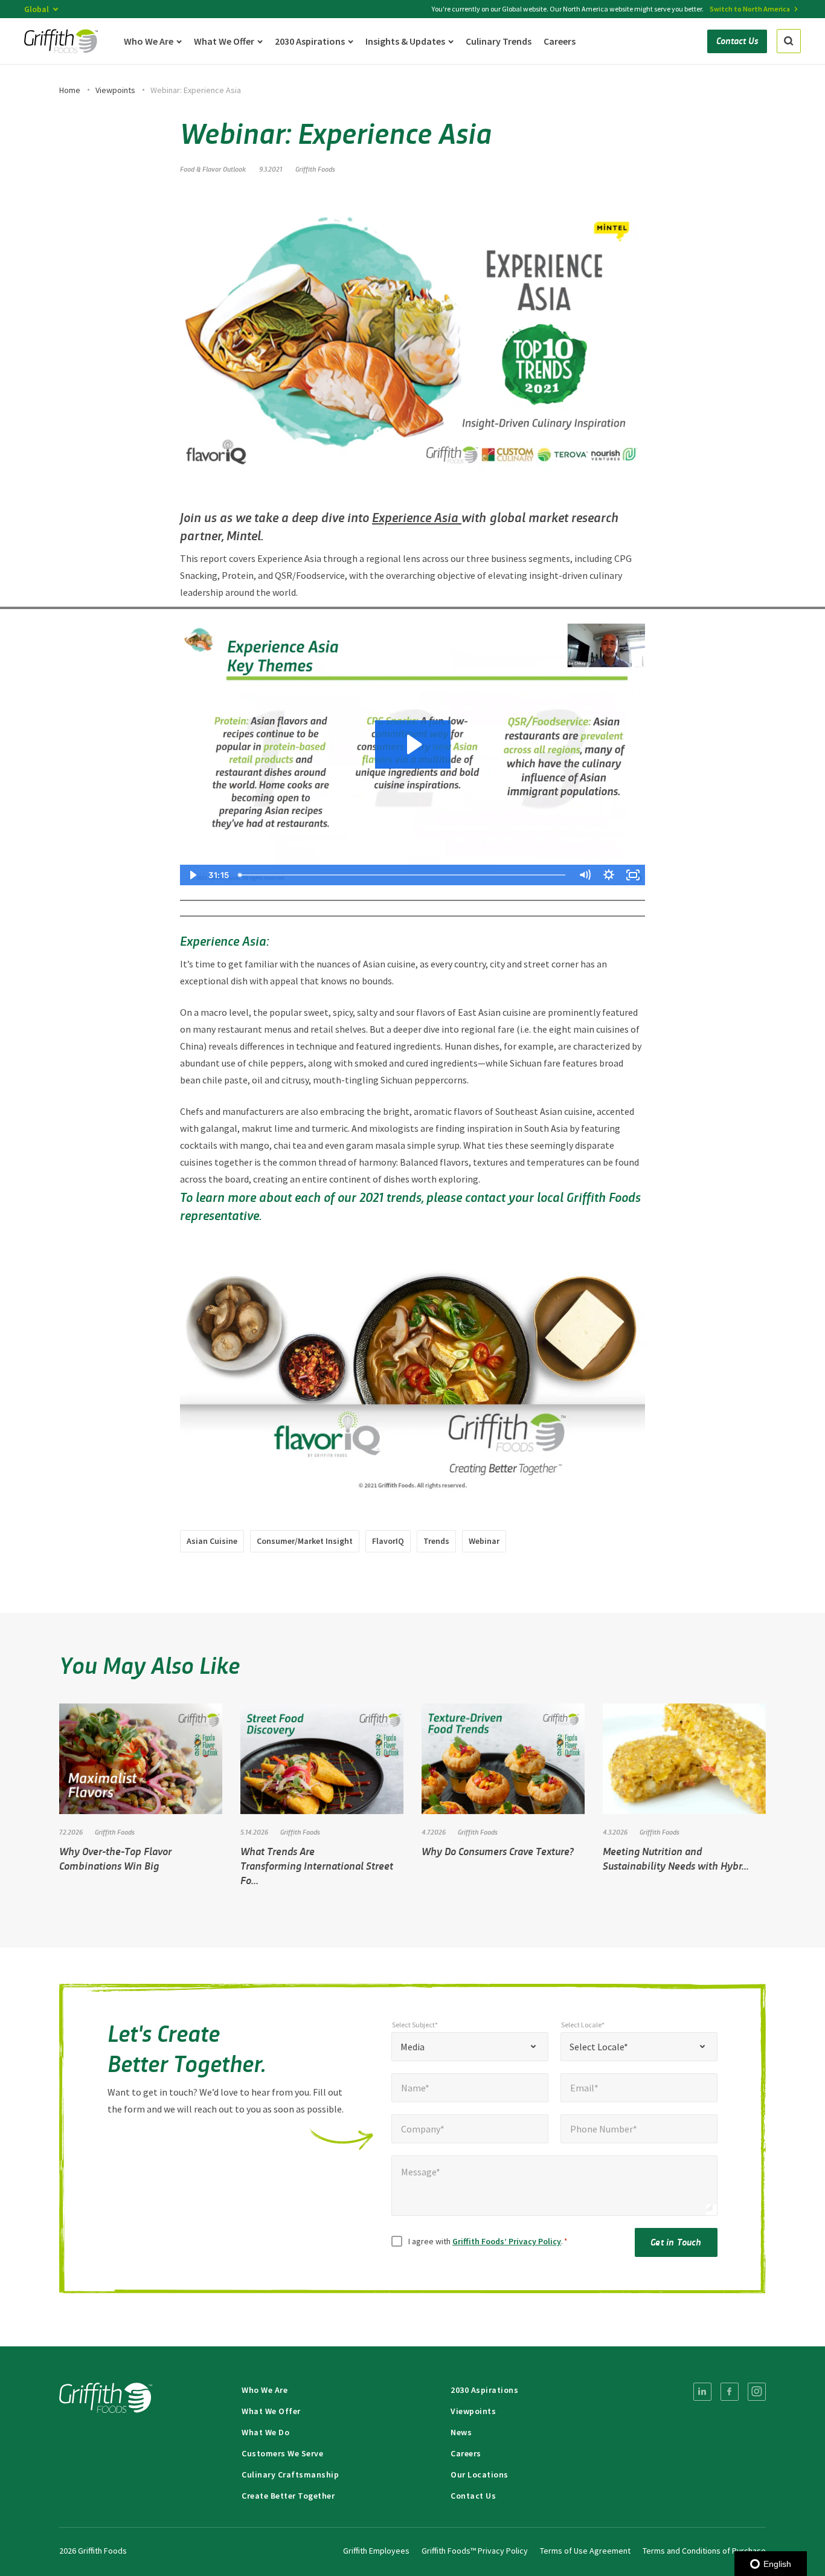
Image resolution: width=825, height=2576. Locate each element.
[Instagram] (757, 2392)
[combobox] (470, 2047)
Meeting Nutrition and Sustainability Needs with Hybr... (676, 1858)
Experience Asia (417, 517)
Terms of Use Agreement (585, 2551)
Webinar (484, 1541)
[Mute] (585, 875)
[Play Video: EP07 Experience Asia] (413, 744)
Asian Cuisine (212, 1541)
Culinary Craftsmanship (290, 2474)
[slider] (403, 875)
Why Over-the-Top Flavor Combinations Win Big (115, 1858)
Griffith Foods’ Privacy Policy (507, 2241)
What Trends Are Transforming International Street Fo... (317, 1865)
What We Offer (271, 2411)
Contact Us (473, 2496)
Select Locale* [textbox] (599, 2047)
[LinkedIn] (702, 2392)
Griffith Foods (315, 169)
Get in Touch (676, 2242)
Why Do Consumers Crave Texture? (498, 1851)
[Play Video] (192, 875)
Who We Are (265, 2390)
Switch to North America (750, 9)
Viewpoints (115, 90)
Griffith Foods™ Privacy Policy (475, 2551)
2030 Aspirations (484, 2390)
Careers (466, 2453)
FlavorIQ (388, 1541)
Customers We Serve (282, 2453)
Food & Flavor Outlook (213, 169)
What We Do (265, 2432)
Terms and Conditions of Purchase (704, 2551)
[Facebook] (730, 2392)
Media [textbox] (412, 2047)
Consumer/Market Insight (305, 1541)
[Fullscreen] (633, 875)
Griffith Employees (376, 2551)
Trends (436, 1541)
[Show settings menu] (609, 875)
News (461, 2432)
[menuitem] (702, 2392)
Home (70, 90)
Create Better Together (288, 2496)
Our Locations (480, 2474)
